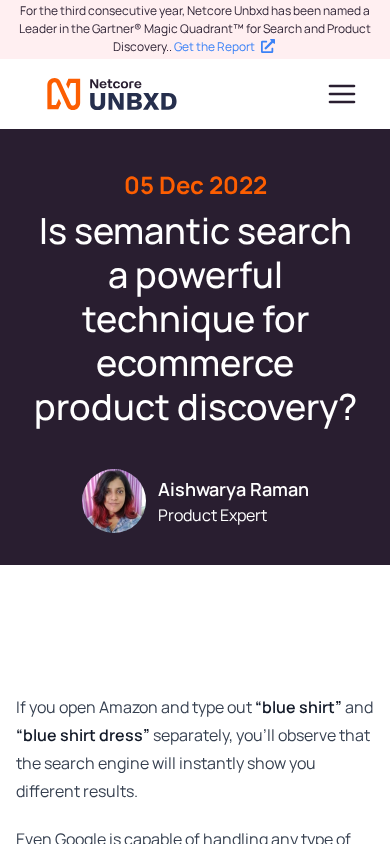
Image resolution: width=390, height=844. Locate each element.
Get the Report (214, 46)
